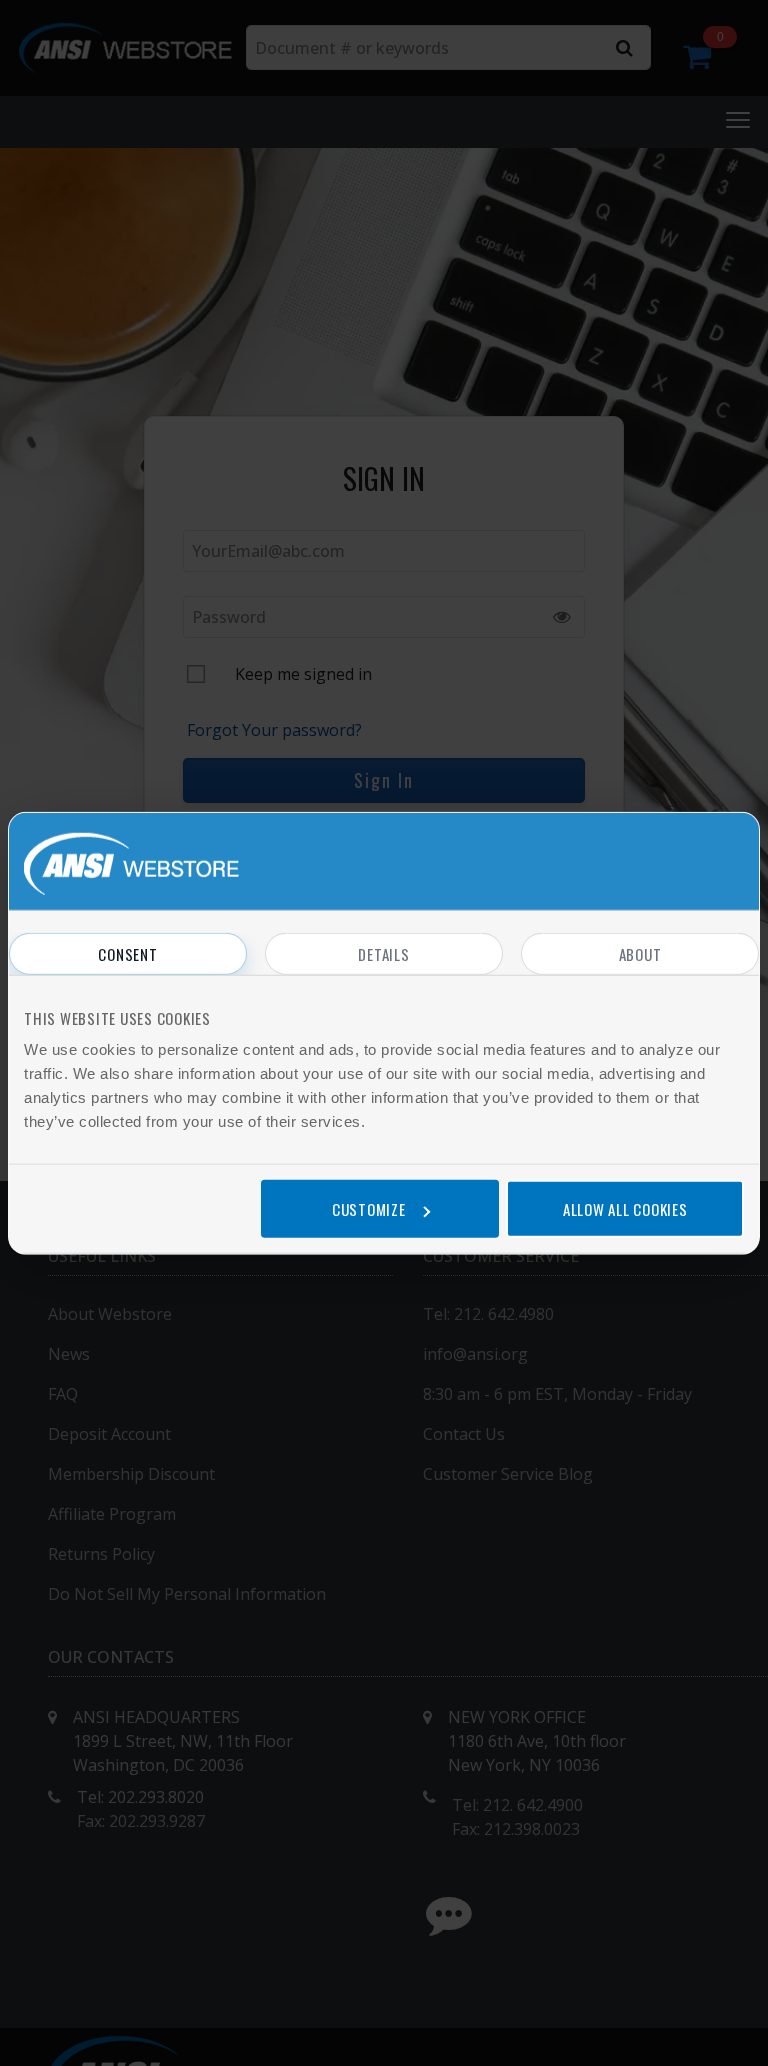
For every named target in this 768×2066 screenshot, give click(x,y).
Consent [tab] (127, 954)
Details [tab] (383, 954)
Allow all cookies (625, 1208)
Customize (369, 1208)
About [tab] (640, 954)
